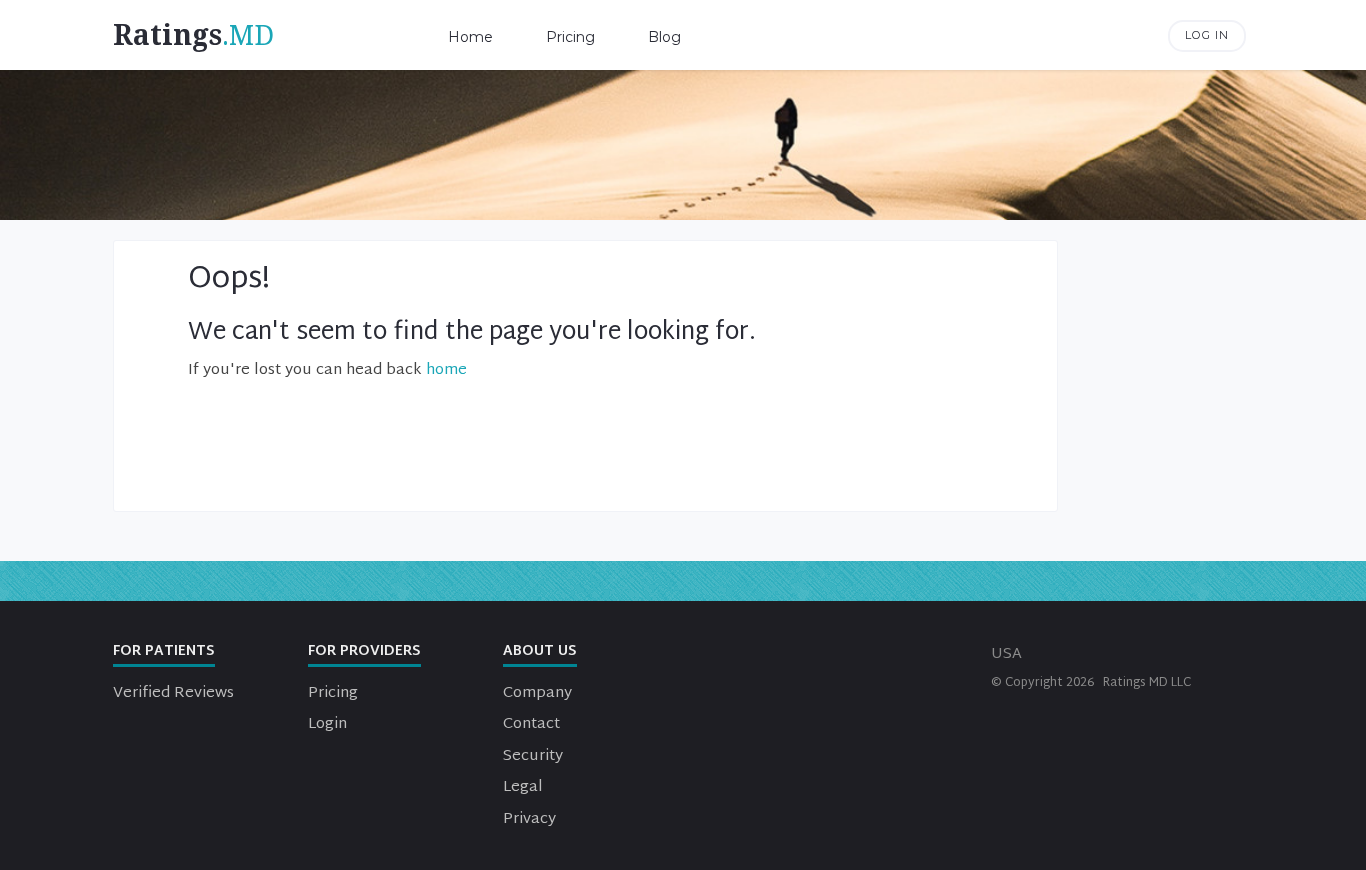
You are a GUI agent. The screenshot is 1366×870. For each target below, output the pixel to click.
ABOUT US (540, 651)
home (446, 370)
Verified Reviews (173, 693)
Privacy (529, 819)
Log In (1207, 35)
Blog (664, 37)
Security (533, 756)
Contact (531, 724)
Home (470, 37)
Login (327, 724)
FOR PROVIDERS (364, 651)
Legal (523, 787)
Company (537, 693)
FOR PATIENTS (164, 651)
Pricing (570, 37)
